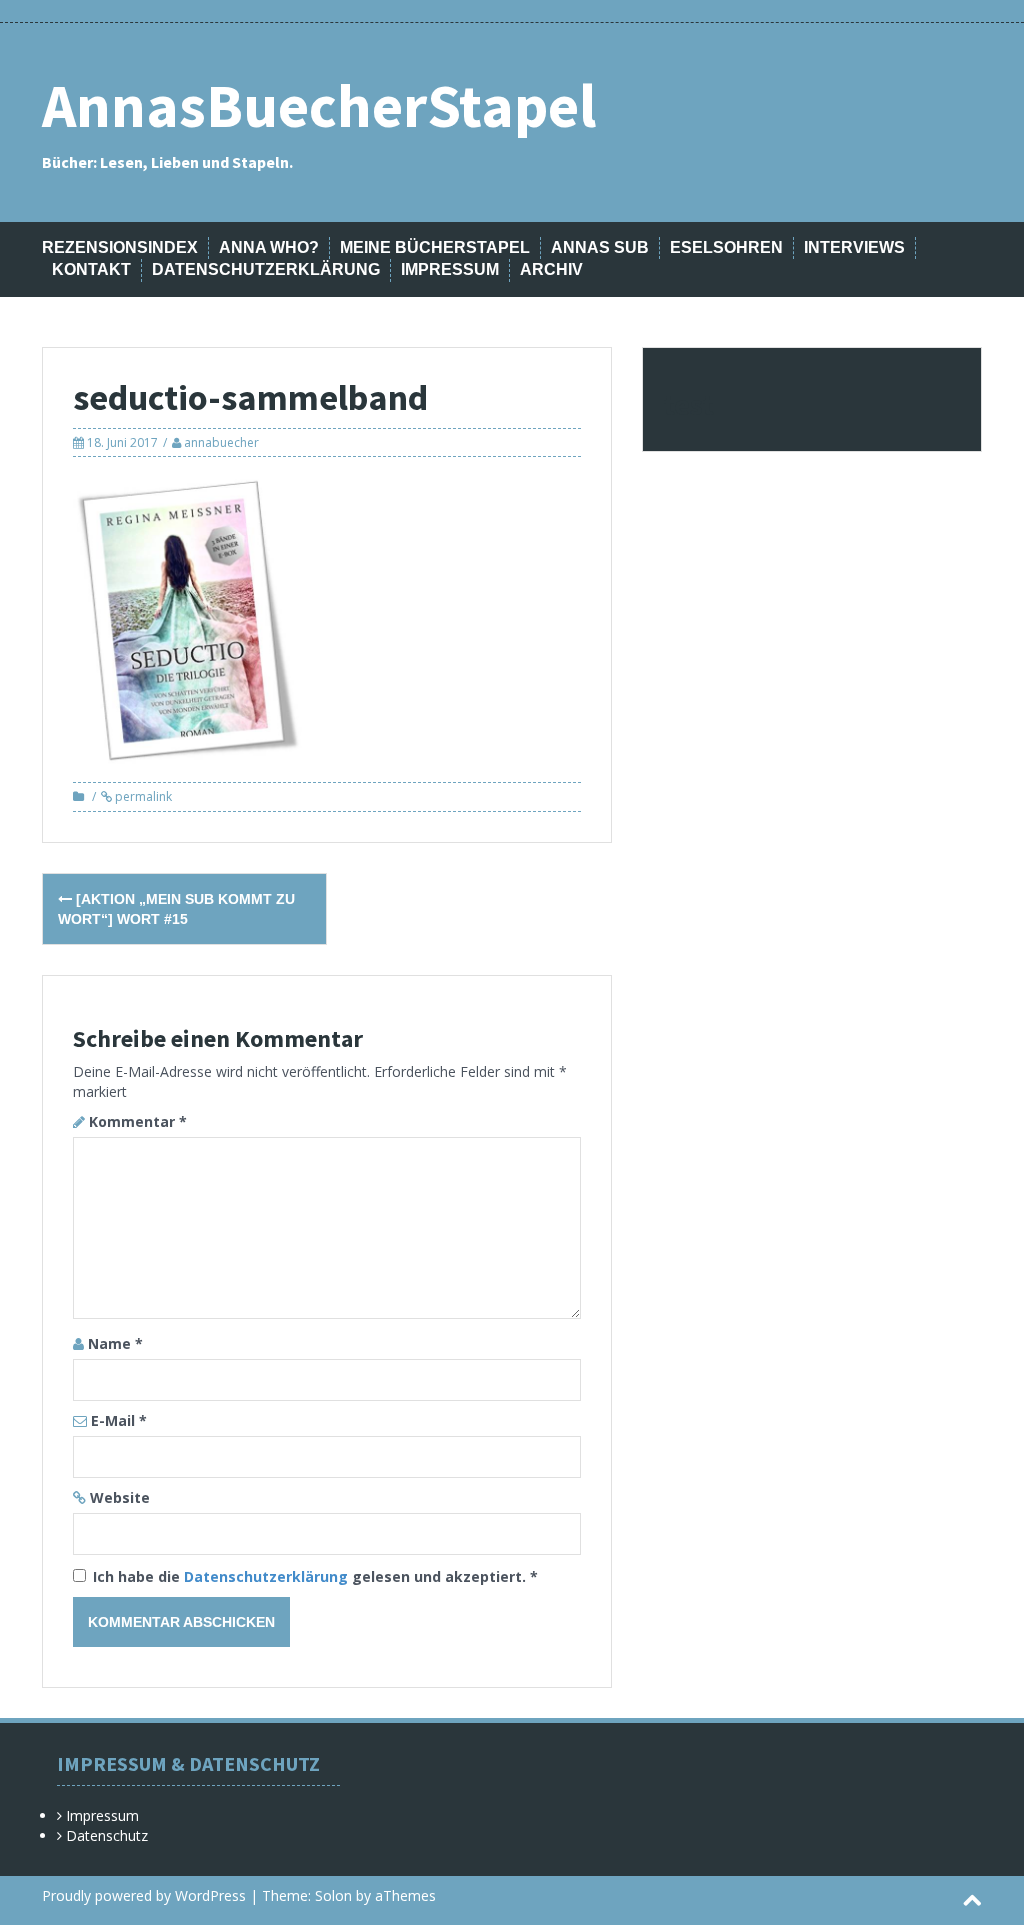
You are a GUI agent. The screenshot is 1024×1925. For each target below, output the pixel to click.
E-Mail (119, 1420)
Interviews (854, 247)
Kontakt (91, 269)
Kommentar (138, 1121)
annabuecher (221, 442)
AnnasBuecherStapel (319, 105)
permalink (142, 796)
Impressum (450, 269)
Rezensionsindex (120, 247)
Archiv (551, 269)
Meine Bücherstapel (435, 247)
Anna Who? (269, 247)
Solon (333, 1895)
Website (120, 1497)
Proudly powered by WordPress (144, 1895)
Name (115, 1343)
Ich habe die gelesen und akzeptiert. (315, 1576)
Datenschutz (107, 1835)
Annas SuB (600, 247)
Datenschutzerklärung (266, 269)
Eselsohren (726, 247)
